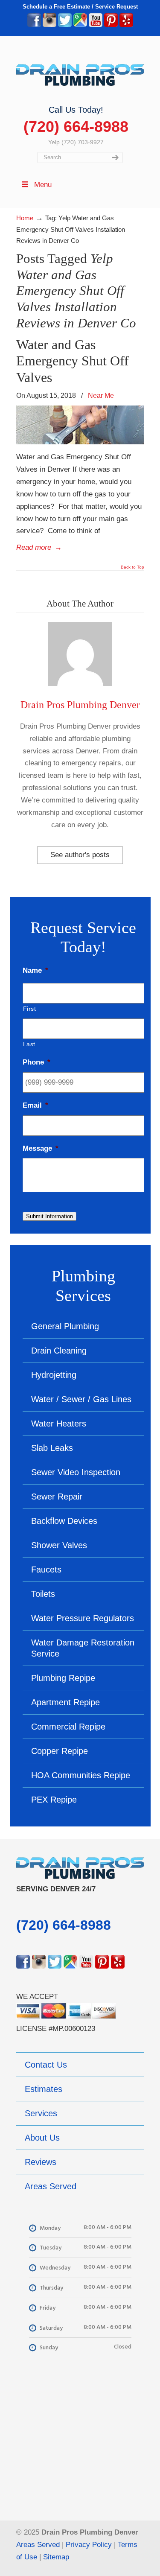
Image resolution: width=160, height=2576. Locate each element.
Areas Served (38, 2545)
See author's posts (80, 855)
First (30, 1009)
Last (29, 1044)
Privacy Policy (89, 2545)
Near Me (101, 395)
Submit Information (49, 1216)
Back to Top (132, 567)
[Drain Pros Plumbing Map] (80, 2438)
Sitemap (56, 2557)
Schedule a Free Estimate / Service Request (80, 7)
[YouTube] (96, 25)
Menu (43, 185)
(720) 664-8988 (76, 127)
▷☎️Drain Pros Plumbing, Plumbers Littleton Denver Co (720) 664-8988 (80, 70)
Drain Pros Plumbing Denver (80, 705)
